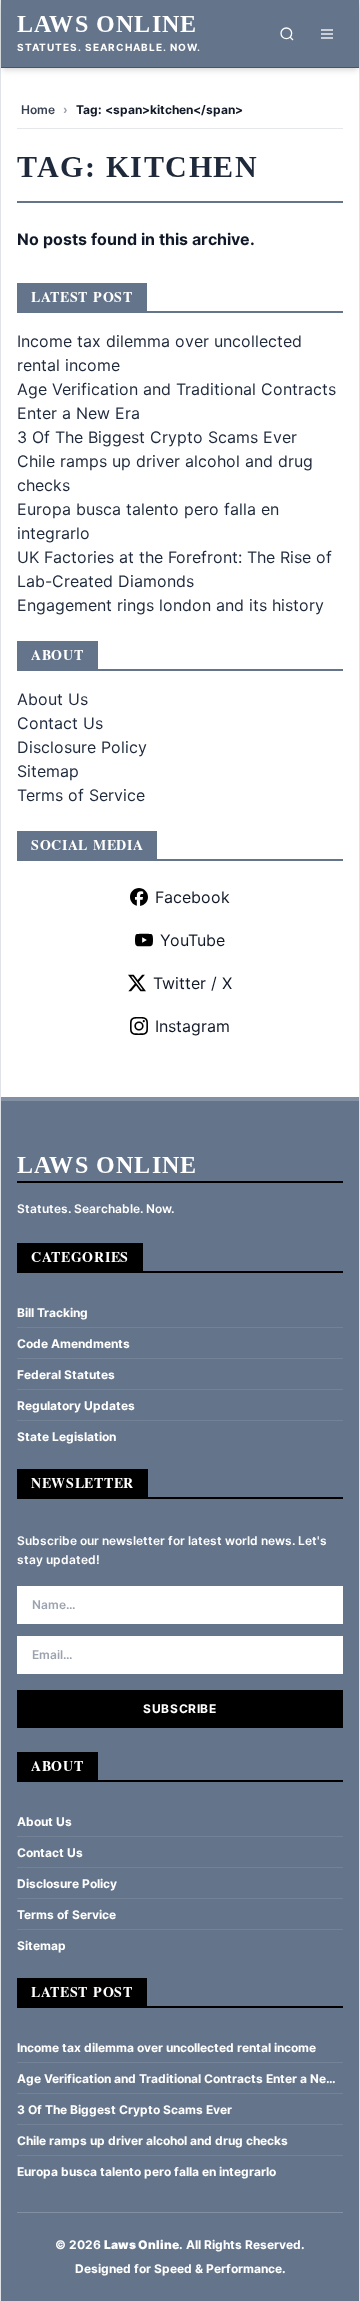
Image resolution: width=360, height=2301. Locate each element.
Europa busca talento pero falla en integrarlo (146, 2171)
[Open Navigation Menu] (327, 34)
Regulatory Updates (76, 1405)
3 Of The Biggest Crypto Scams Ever (157, 437)
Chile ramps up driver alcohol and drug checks (152, 2140)
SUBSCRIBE (179, 1708)
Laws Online (107, 24)
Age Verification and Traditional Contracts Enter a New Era (176, 2079)
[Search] (287, 34)
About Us (52, 699)
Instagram (192, 1026)
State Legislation (66, 1436)
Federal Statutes (66, 1374)
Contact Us (60, 723)
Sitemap (48, 771)
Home (38, 109)
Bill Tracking (52, 1312)
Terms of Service (81, 795)
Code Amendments (73, 1343)
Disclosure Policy (82, 747)
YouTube (192, 940)
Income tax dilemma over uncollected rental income (166, 2047)
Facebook (192, 897)
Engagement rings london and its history (170, 605)
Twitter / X (192, 983)
